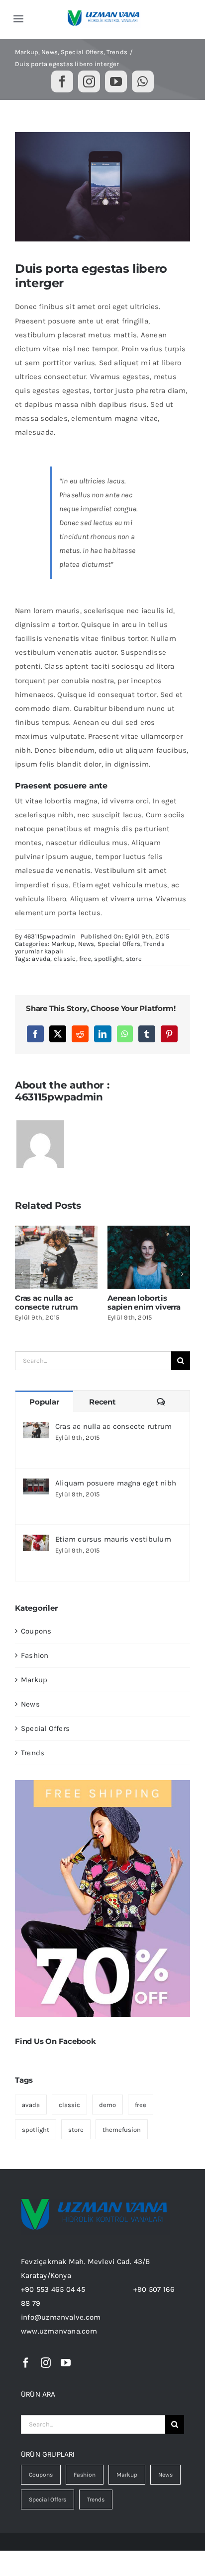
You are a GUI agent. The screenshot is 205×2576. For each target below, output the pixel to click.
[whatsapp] (143, 81)
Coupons (36, 1631)
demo (107, 2105)
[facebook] (62, 81)
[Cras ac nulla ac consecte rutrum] (36, 1429)
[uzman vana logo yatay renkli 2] (104, 14)
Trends (154, 944)
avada (41, 959)
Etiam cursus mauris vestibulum (113, 1539)
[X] (58, 1034)
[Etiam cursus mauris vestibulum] (36, 1542)
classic (65, 959)
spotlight (108, 959)
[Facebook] (35, 1034)
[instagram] (89, 81)
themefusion (122, 2130)
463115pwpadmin (50, 936)
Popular (44, 1402)
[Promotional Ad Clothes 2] (102, 1784)
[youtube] (116, 81)
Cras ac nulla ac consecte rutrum (113, 1426)
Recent (102, 1402)
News (86, 944)
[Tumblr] (147, 1034)
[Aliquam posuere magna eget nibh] (36, 1485)
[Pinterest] (169, 1034)
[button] (22, 1274)
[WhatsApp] (125, 1034)
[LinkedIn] (102, 1034)
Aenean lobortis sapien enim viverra (38, 1302)
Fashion (35, 1655)
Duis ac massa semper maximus (126, 1302)
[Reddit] (80, 1034)
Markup (63, 944)
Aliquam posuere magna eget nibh (116, 1483)
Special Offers (119, 944)
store (134, 959)
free (85, 959)
